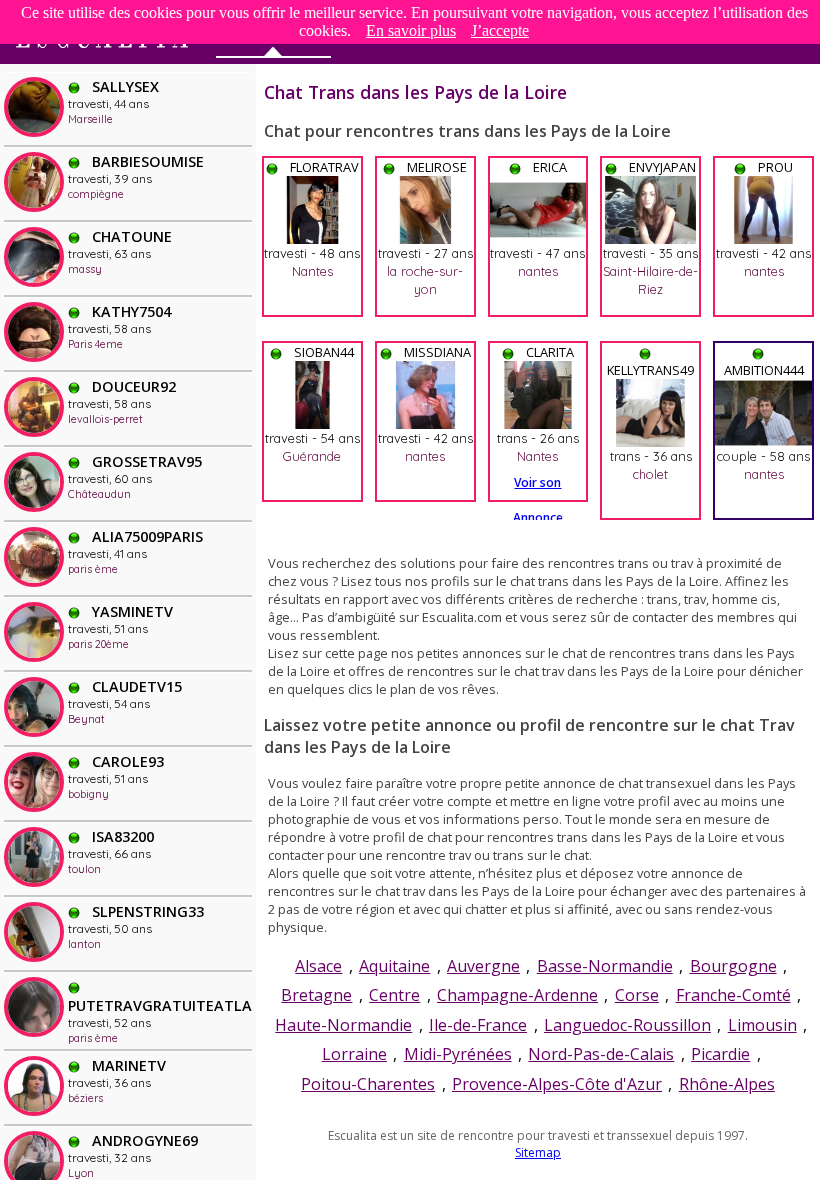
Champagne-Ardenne (517, 995)
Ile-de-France (478, 1025)
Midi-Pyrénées (458, 1054)
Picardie (720, 1054)
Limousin (762, 1025)
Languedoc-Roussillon (627, 1025)
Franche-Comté (733, 995)
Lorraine (354, 1054)
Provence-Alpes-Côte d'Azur (557, 1084)
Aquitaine (394, 966)
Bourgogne (733, 966)
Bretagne (316, 995)
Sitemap (538, 1152)
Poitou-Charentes (368, 1084)
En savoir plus (411, 30)
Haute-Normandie (343, 1025)
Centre (394, 995)
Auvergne (483, 966)
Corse (637, 995)
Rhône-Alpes (727, 1084)
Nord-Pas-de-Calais (601, 1054)
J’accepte (500, 30)
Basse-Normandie (605, 966)
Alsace (318, 966)
